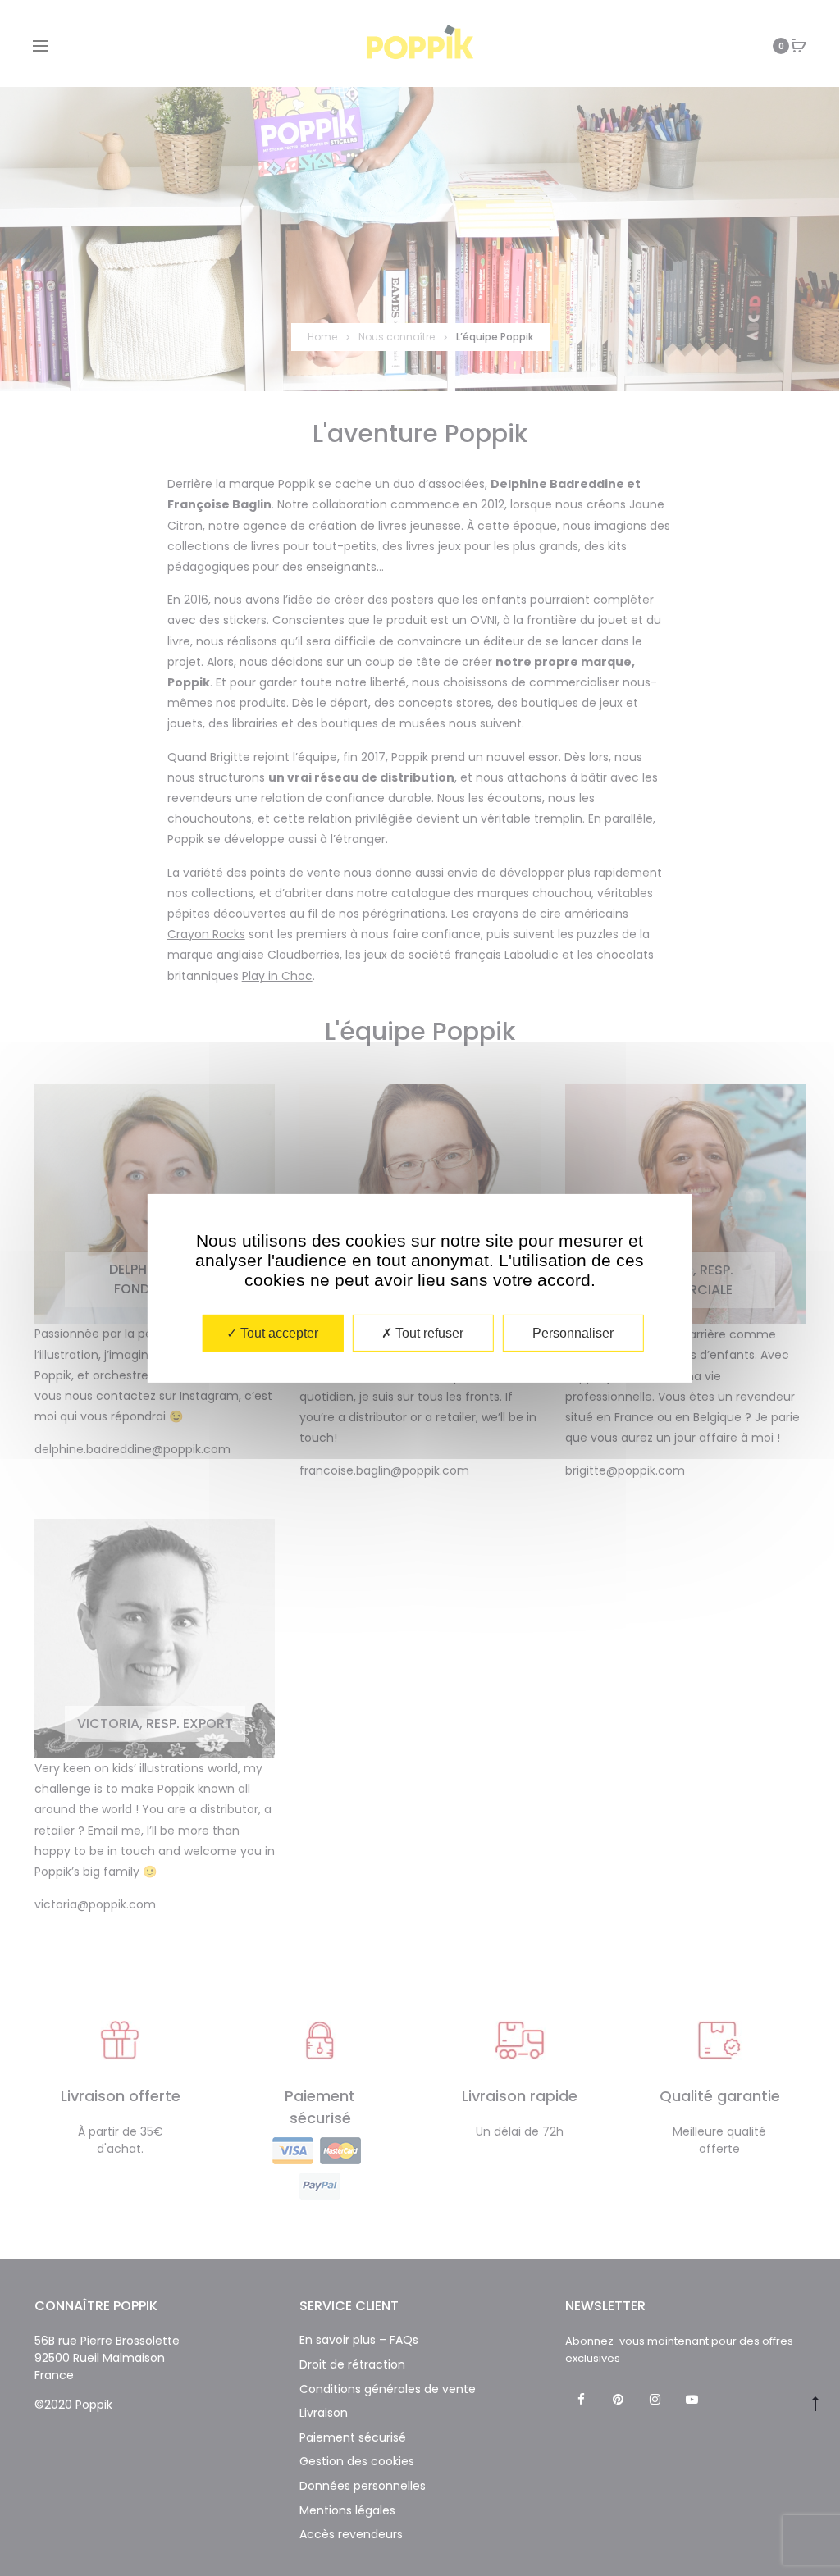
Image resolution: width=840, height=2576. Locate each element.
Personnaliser (573, 1332)
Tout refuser (428, 1332)
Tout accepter (278, 1332)
